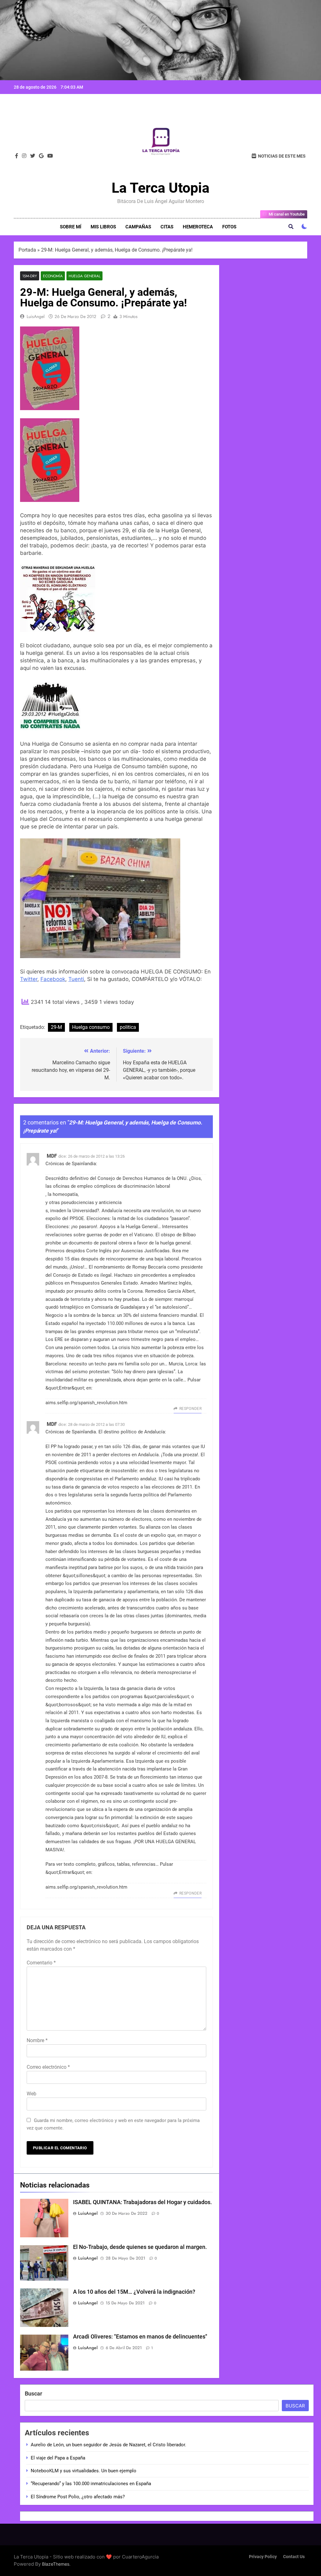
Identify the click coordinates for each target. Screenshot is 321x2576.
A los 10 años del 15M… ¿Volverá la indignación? (134, 2292)
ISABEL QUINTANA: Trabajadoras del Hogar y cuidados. (142, 2202)
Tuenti (76, 979)
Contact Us (294, 2557)
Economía (53, 276)
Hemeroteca (198, 227)
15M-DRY (30, 276)
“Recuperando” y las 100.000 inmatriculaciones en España (91, 2484)
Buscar (34, 2393)
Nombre (37, 2040)
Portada (27, 250)
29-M (56, 1027)
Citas (167, 227)
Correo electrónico (48, 2067)
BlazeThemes (56, 2564)
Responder (190, 1409)
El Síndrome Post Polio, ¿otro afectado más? (78, 2497)
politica (128, 1027)
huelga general (84, 276)
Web (32, 2094)
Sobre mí (71, 227)
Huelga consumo (91, 1027)
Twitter (29, 979)
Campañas (138, 227)
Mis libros (103, 227)
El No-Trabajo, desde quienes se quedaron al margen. (140, 2247)
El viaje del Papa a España (58, 2458)
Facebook (53, 979)
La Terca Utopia (160, 188)
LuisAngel (36, 316)
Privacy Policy (263, 2557)
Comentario (41, 1963)
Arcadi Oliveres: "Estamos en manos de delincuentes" (140, 2337)
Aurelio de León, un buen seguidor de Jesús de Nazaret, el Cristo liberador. (108, 2445)
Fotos (229, 227)
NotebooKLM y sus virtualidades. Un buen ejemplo (84, 2471)
